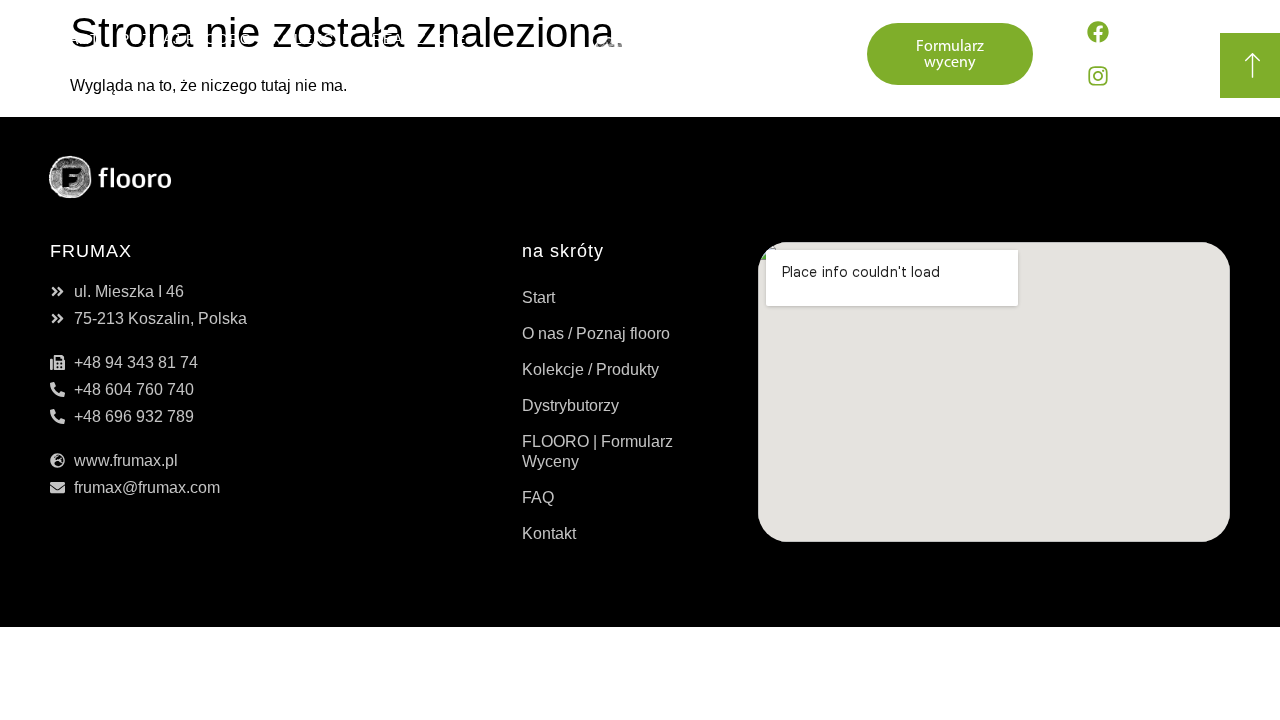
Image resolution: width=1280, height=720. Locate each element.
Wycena (375, 69)
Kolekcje (312, 39)
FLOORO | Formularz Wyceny (597, 451)
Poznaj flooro (186, 39)
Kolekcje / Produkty (590, 369)
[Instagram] (1098, 76)
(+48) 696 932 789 (755, 54)
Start (75, 39)
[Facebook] (1098, 32)
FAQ (538, 497)
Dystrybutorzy (254, 69)
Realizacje (419, 39)
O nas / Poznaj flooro (596, 333)
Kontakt (464, 69)
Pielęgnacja (113, 69)
